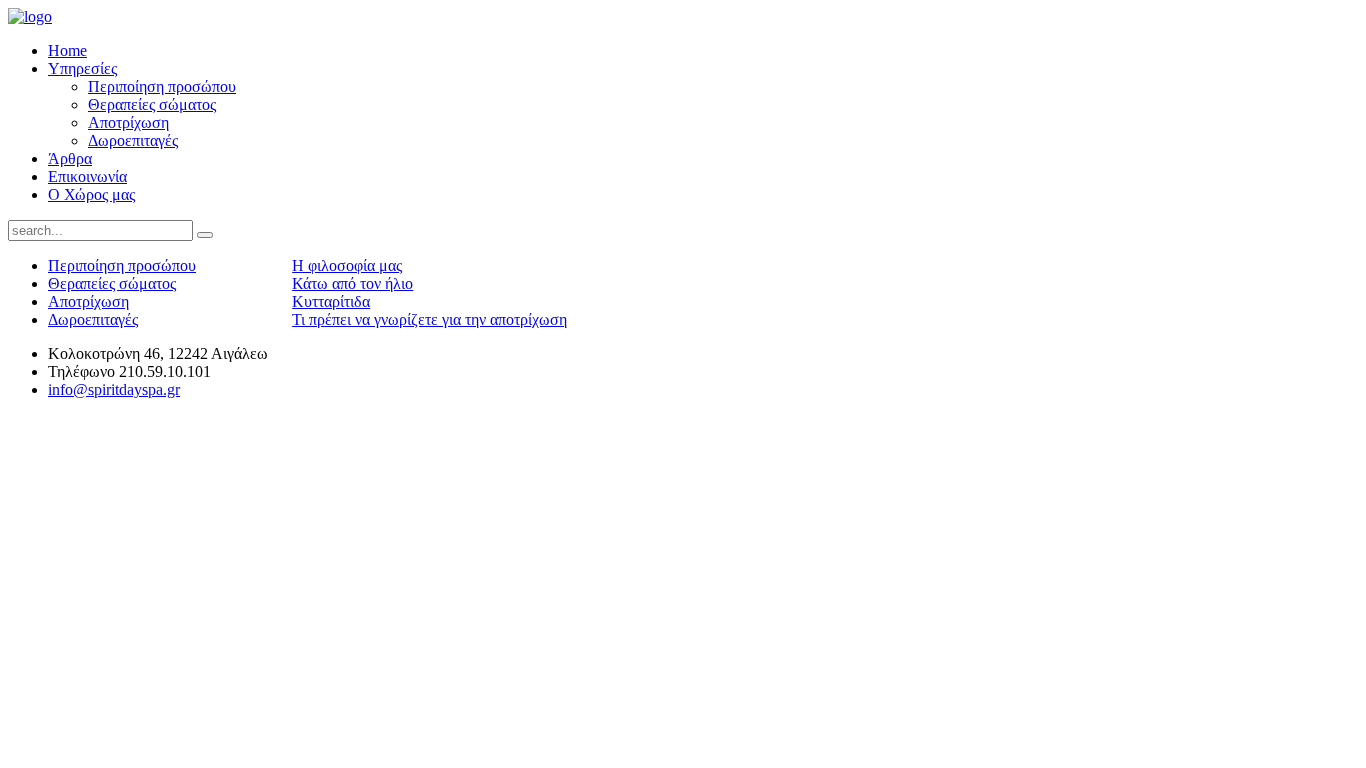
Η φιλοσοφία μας (347, 265)
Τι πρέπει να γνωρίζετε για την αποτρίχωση (429, 319)
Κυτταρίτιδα (331, 301)
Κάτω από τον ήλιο (352, 283)
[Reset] (205, 235)
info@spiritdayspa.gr (114, 389)
